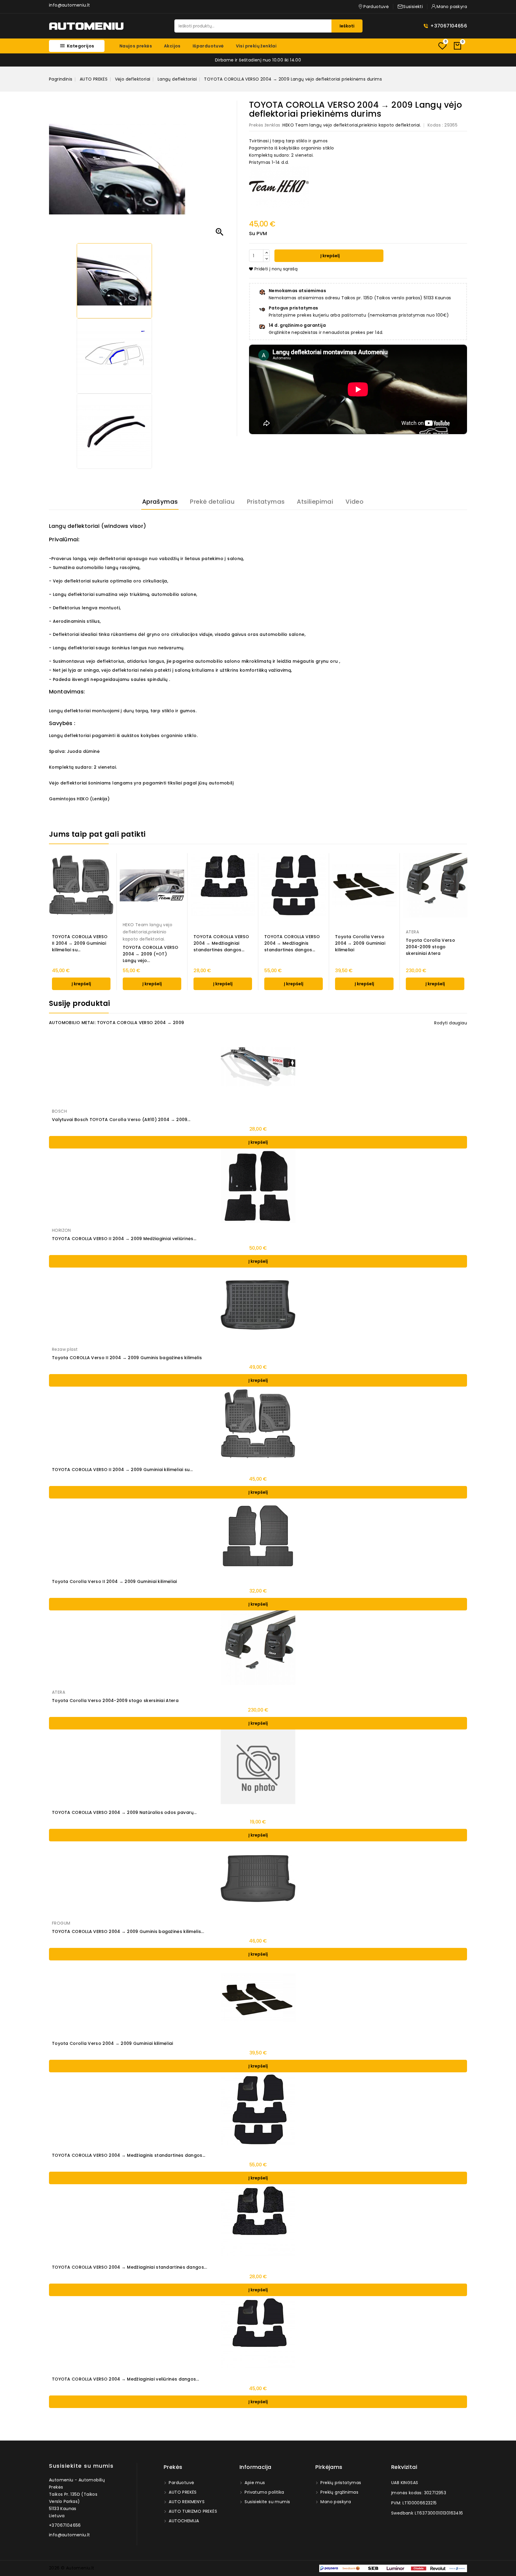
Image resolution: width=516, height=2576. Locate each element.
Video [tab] (354, 502)
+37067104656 (449, 26)
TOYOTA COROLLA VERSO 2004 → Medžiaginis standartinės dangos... (292, 943)
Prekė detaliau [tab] (212, 502)
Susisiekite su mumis (81, 2466)
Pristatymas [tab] (266, 502)
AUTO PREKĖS (182, 2492)
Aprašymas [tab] (160, 502)
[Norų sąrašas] (442, 46)
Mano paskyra (335, 2502)
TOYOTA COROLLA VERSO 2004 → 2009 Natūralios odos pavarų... (124, 1812)
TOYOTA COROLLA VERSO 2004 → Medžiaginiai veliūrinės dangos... (125, 2379)
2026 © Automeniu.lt (72, 2568)
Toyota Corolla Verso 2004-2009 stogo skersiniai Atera (430, 947)
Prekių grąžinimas (339, 2492)
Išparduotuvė (208, 46)
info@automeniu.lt (70, 5)
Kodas (434, 125)
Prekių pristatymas (340, 2483)
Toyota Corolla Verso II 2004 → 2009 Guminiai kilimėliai (115, 1581)
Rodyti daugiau (451, 1023)
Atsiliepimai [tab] (315, 502)
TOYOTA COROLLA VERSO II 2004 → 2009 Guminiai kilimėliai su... (80, 943)
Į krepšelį (330, 256)
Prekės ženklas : (266, 125)
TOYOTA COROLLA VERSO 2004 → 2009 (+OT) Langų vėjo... (150, 954)
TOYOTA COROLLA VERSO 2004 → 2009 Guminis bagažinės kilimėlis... (128, 1931)
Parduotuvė (181, 2483)
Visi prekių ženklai (256, 46)
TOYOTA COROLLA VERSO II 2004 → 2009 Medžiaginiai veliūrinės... (124, 1239)
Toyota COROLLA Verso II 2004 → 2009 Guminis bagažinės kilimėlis (127, 1358)
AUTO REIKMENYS (186, 2502)
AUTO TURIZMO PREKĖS (192, 2511)
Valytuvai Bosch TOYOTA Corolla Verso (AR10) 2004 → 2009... (121, 1120)
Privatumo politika (264, 2492)
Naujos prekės (136, 46)
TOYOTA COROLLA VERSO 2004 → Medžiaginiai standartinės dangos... (221, 943)
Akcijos (172, 46)
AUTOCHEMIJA (183, 2521)
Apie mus (254, 2483)
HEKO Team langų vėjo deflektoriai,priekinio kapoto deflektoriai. (352, 125)
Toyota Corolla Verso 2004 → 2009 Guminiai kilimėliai (360, 943)
